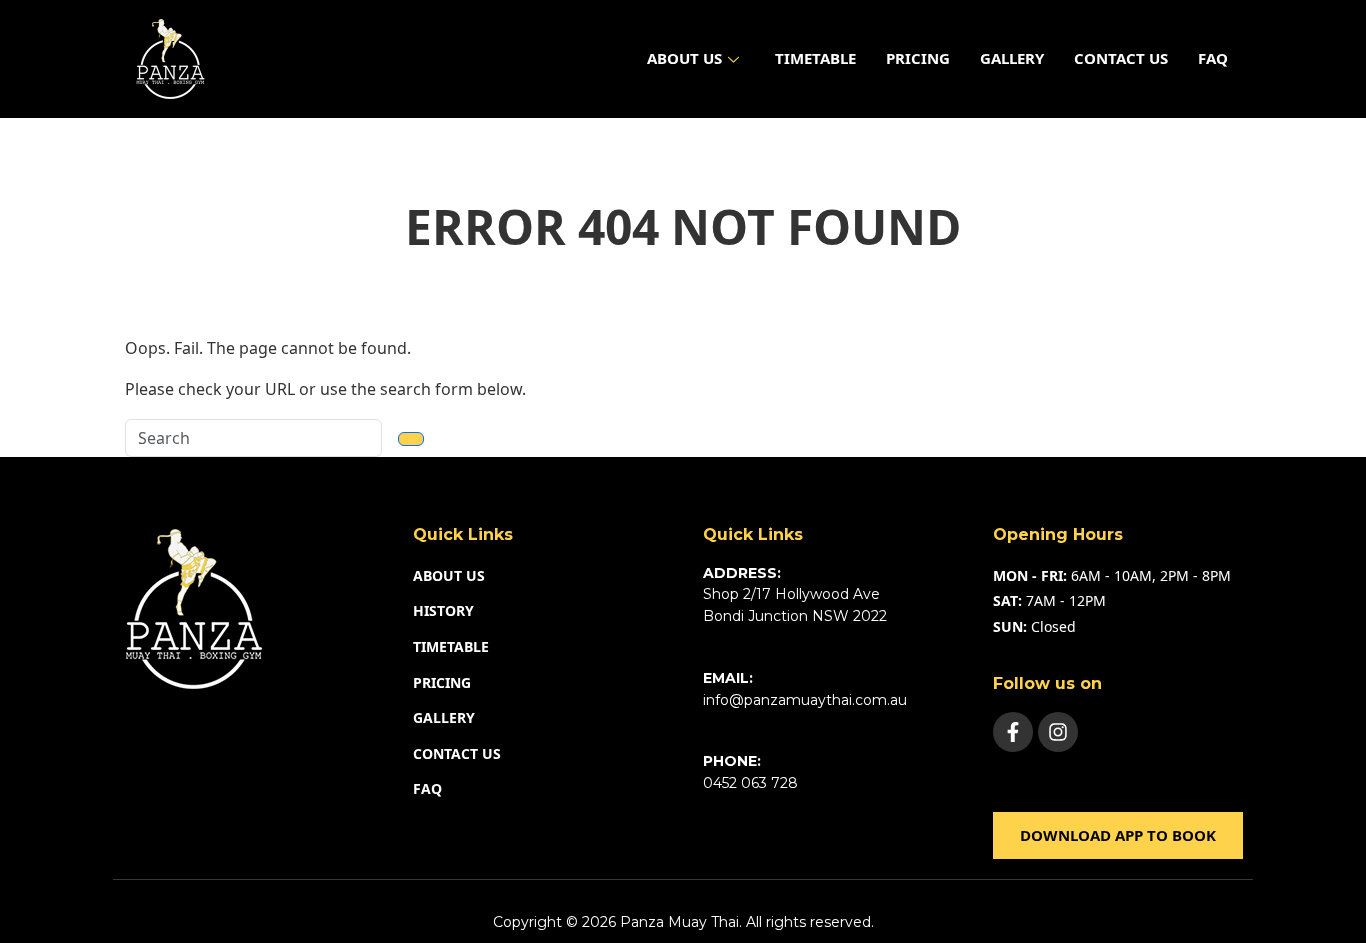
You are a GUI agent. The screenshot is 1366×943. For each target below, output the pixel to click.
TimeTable (815, 58)
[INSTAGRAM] (1058, 732)
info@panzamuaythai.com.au (805, 700)
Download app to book (1118, 835)
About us (684, 58)
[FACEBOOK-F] (1013, 732)
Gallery (1012, 58)
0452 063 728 (750, 783)
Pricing (918, 58)
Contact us (1121, 58)
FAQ (1213, 58)
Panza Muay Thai (679, 922)
